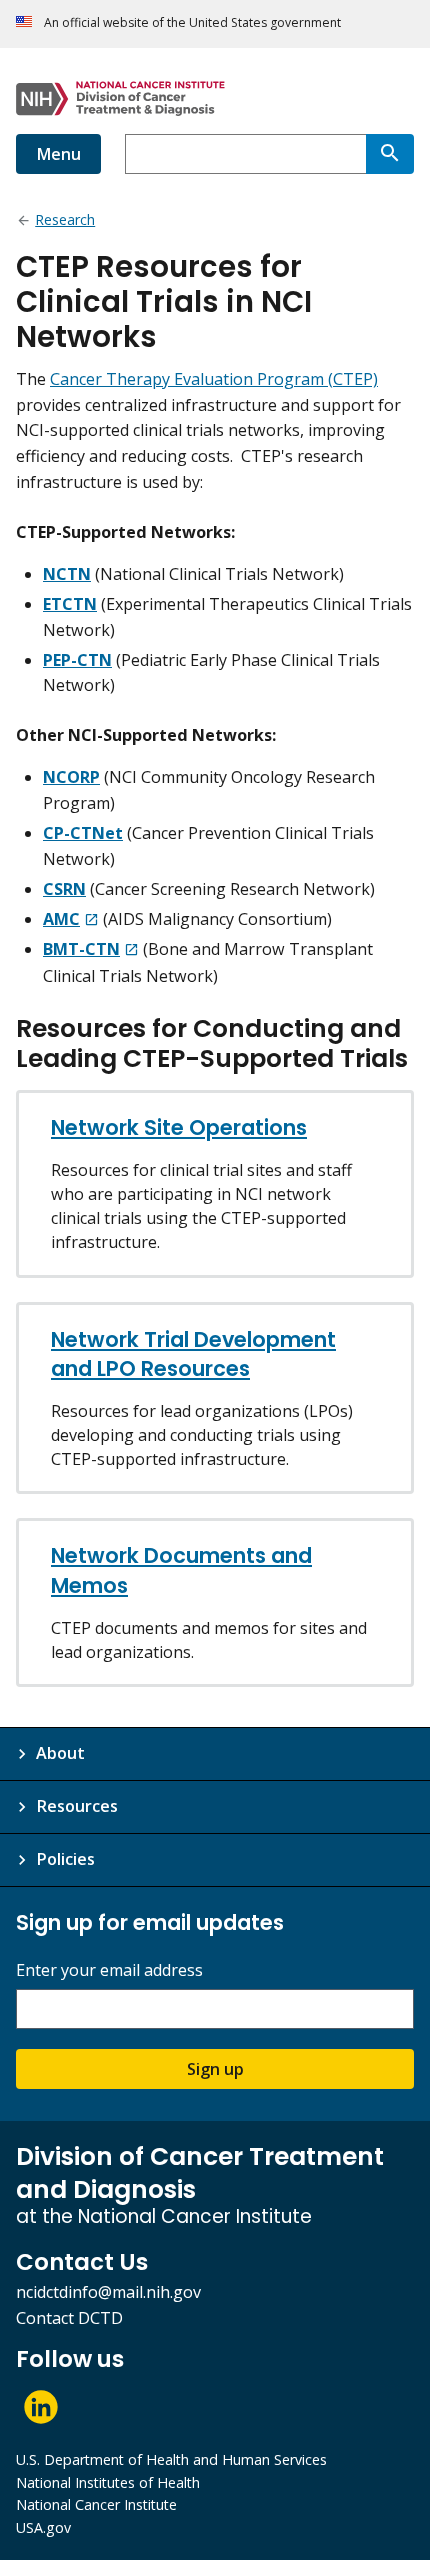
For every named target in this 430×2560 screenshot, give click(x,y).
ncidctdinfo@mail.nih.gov (108, 2292)
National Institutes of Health (108, 2482)
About (60, 1753)
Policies (65, 1859)
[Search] (390, 154)
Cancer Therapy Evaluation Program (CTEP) (214, 379)
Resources (77, 1806)
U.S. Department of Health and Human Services (171, 2459)
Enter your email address (109, 1970)
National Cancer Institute (96, 2504)
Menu (58, 154)
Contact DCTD (69, 2318)
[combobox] (245, 154)
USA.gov (43, 2527)
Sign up (215, 2069)
